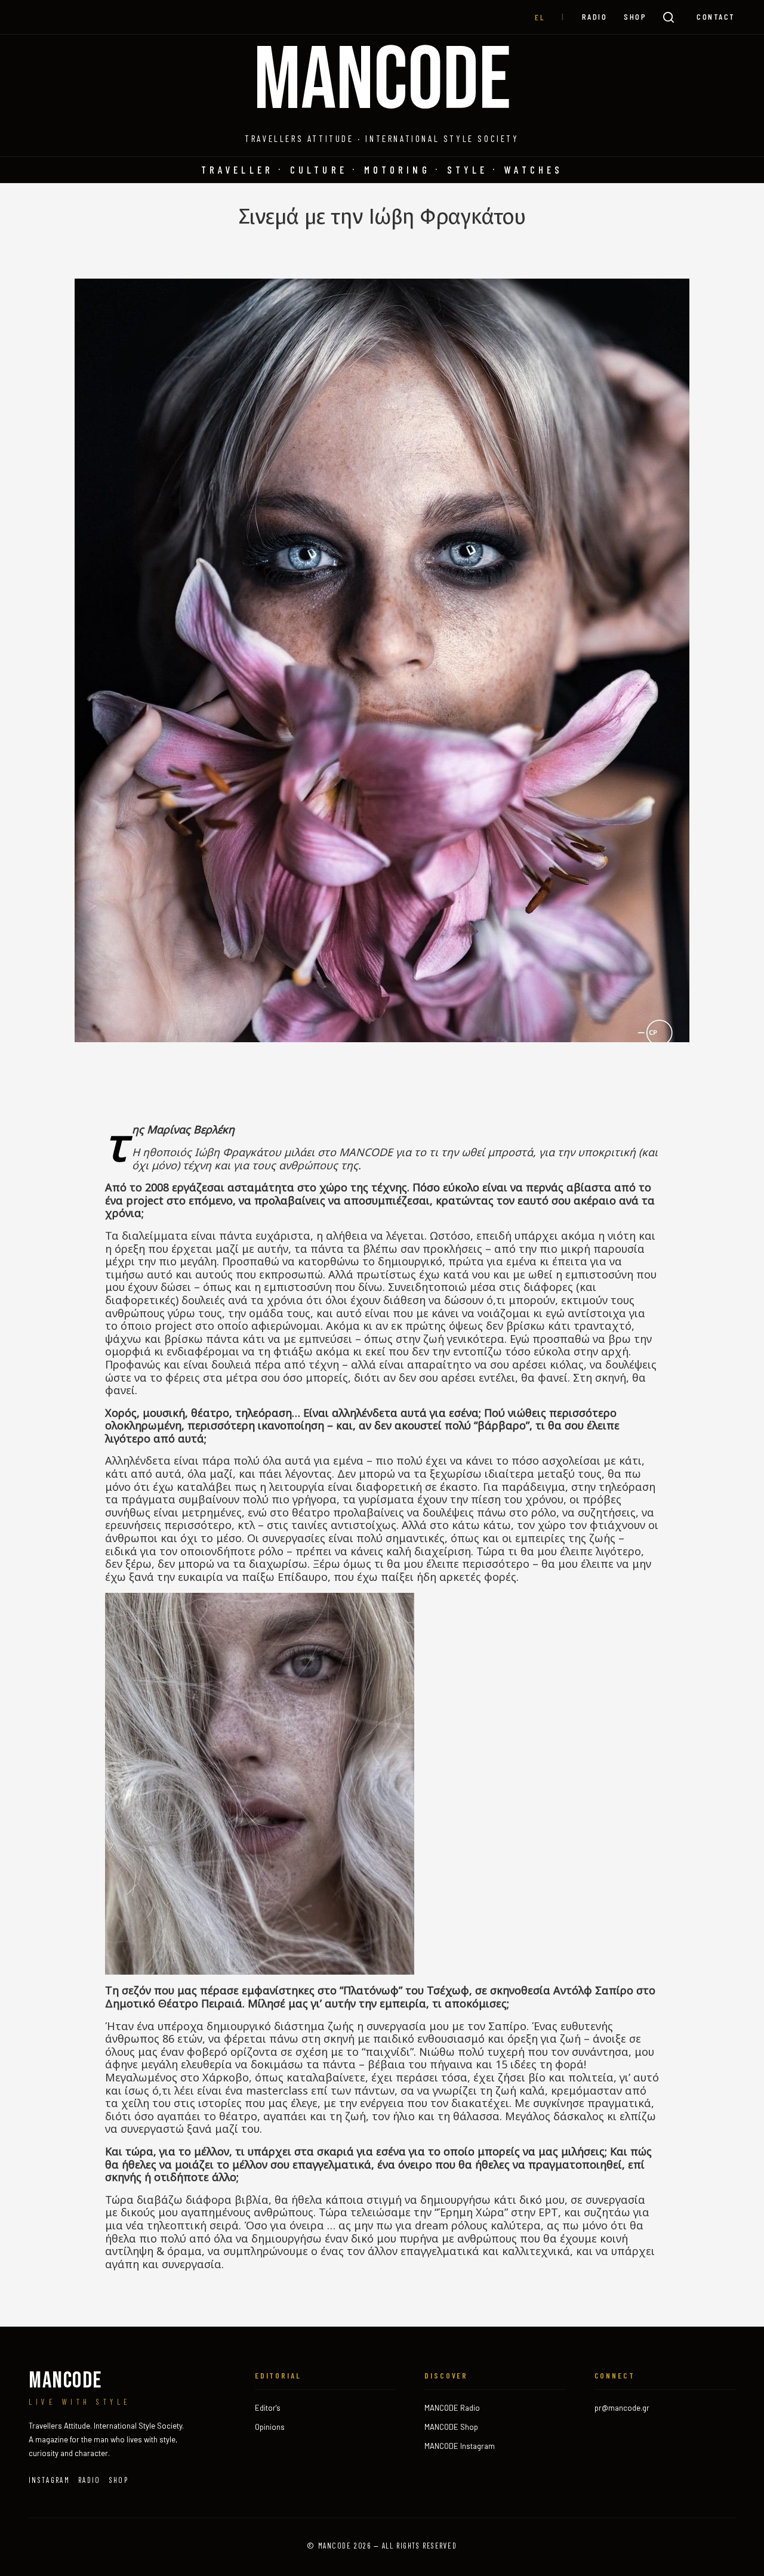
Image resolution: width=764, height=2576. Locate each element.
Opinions (270, 2427)
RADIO (595, 16)
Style (468, 169)
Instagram (49, 2480)
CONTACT (716, 16)
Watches (534, 169)
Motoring (397, 169)
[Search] (668, 17)
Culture (319, 169)
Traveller (237, 169)
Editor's (268, 2408)
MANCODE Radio (452, 2408)
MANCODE (382, 82)
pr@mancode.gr (622, 2408)
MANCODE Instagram (460, 2446)
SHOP (635, 16)
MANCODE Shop (451, 2427)
